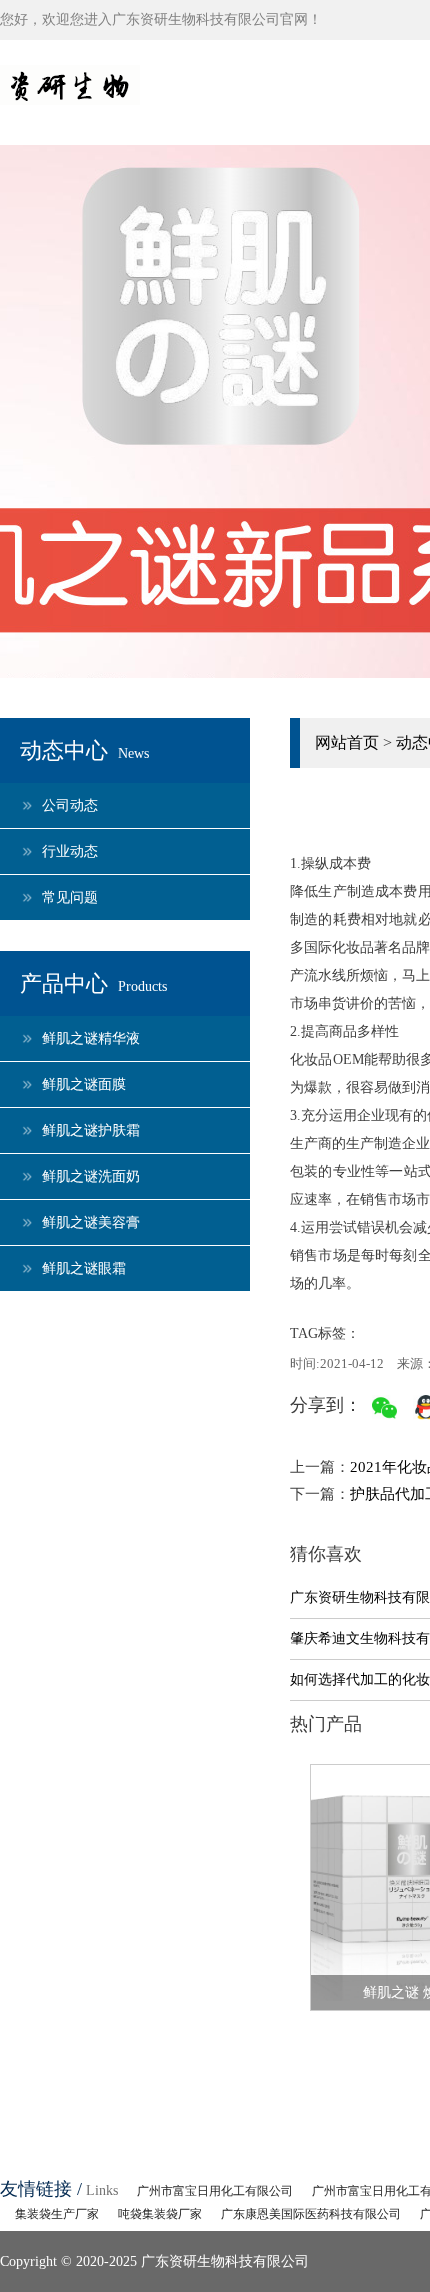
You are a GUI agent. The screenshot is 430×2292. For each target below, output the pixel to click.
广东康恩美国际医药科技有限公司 (311, 2214)
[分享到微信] (384, 1407)
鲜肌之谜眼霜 (84, 1268)
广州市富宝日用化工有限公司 (215, 2191)
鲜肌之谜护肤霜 (91, 1130)
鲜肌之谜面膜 (84, 1084)
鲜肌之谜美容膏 (91, 1222)
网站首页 (347, 742)
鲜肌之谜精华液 (91, 1038)
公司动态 (70, 805)
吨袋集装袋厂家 (160, 2214)
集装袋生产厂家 (57, 2214)
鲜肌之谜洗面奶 (91, 1176)
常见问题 (70, 897)
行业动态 (70, 851)
